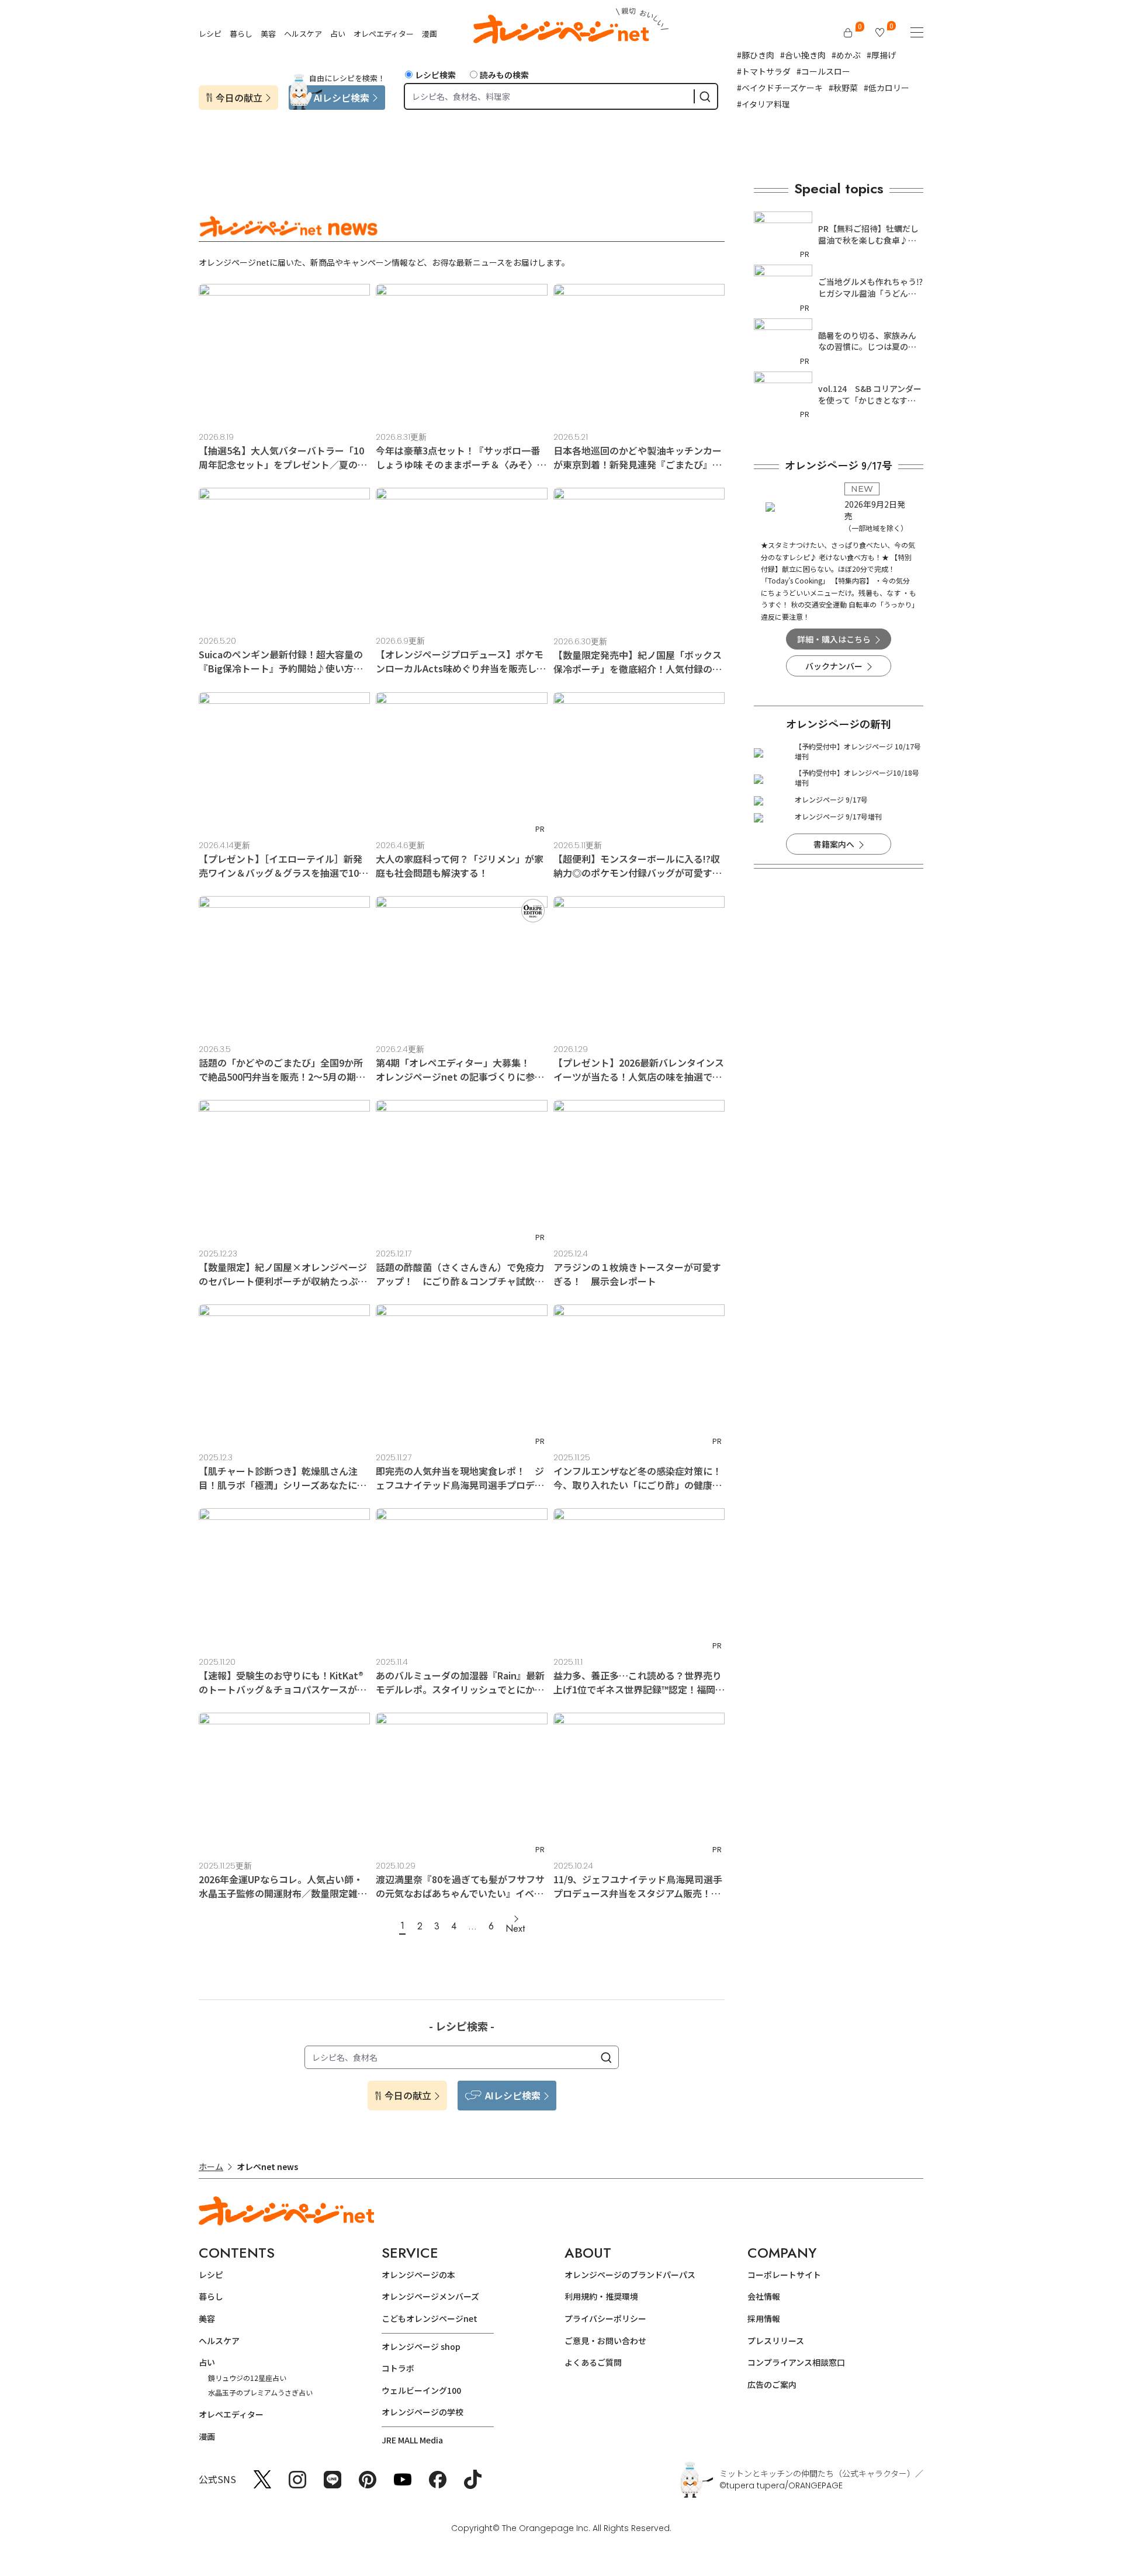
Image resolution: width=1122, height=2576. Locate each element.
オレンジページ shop (421, 2346)
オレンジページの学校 (423, 2412)
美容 (268, 34)
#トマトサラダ (764, 71)
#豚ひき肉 (756, 55)
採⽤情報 (764, 2318)
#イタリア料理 (763, 104)
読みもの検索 (504, 75)
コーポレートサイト (784, 2275)
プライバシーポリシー (605, 2318)
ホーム (211, 2167)
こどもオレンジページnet (430, 2318)
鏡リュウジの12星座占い (247, 2378)
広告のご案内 (772, 2384)
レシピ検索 (435, 75)
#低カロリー (886, 88)
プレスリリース (776, 2341)
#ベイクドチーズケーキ (780, 88)
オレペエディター (384, 34)
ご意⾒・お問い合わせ (605, 2341)
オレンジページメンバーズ (430, 2296)
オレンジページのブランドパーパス (630, 2275)
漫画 (430, 34)
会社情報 (764, 2296)
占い (338, 34)
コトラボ (398, 2368)
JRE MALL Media (412, 2440)
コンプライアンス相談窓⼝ (796, 2362)
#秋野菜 (843, 88)
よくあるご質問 (593, 2362)
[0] (848, 33)
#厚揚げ (881, 55)
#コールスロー (823, 71)
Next (515, 1928)
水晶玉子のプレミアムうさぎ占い (260, 2392)
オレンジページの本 (418, 2275)
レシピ (210, 34)
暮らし (241, 34)
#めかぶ (846, 55)
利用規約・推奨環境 (601, 2296)
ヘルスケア (303, 34)
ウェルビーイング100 (421, 2390)
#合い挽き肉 (803, 55)
